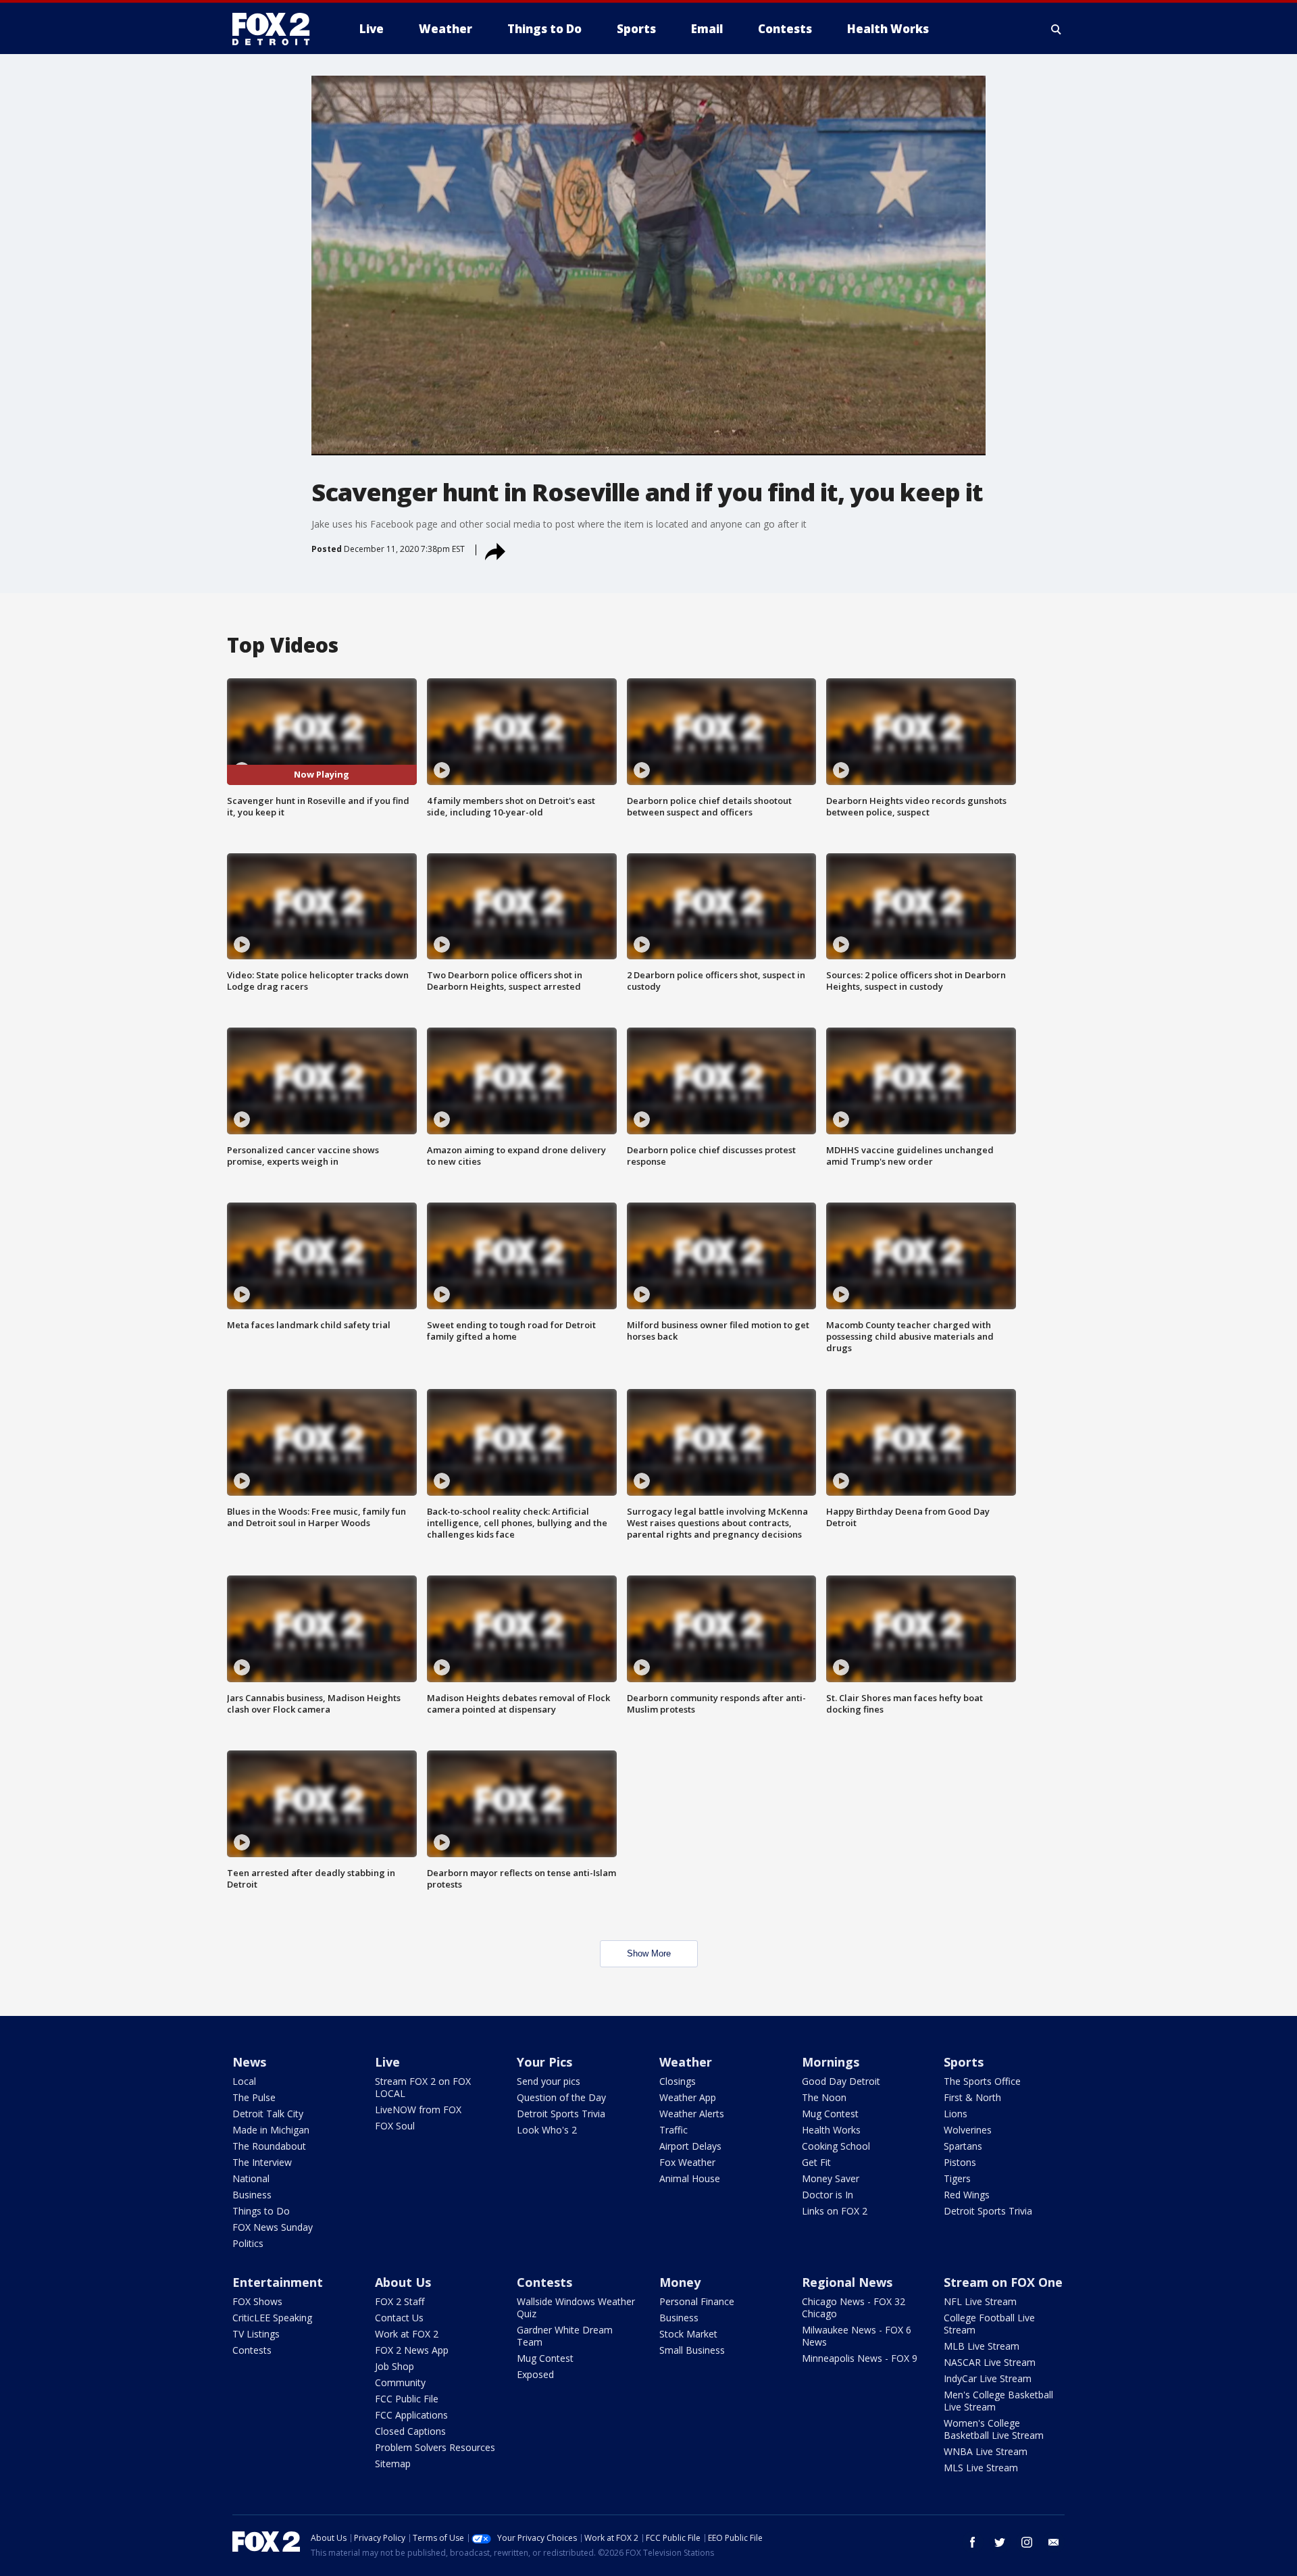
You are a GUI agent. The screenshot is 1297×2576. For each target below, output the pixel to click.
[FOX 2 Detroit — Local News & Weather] (277, 29)
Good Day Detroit (841, 2081)
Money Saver (831, 2178)
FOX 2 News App (412, 2350)
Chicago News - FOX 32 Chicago (854, 2307)
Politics (248, 2243)
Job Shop (395, 2366)
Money (680, 2282)
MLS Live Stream (981, 2468)
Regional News (847, 2282)
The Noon (824, 2097)
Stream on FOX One (1003, 2282)
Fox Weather (687, 2162)
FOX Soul (395, 2126)
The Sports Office (982, 2081)
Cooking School (836, 2146)
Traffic (673, 2130)
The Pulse (254, 2097)
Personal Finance (697, 2301)
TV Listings (256, 2334)
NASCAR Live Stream (990, 2362)
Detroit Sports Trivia (561, 2114)
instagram (1027, 2542)
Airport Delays (690, 2146)
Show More (649, 1953)
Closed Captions (410, 2431)
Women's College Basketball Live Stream (994, 2429)
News (249, 2062)
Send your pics (549, 2081)
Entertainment (278, 2282)
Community (400, 2382)
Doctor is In (828, 2195)
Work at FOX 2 (407, 2334)
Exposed (535, 2374)
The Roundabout (269, 2146)
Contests (252, 2350)
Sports (964, 2062)
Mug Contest (830, 2114)
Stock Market (688, 2334)
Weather (686, 2062)
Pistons (960, 2162)
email (1054, 2542)
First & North (972, 2097)
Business (252, 2195)
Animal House (690, 2178)
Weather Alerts (692, 2114)
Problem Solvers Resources (435, 2447)
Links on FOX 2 (835, 2211)
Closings (678, 2081)
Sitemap (393, 2464)
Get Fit (816, 2162)
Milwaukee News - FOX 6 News (857, 2336)
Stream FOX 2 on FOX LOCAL (423, 2087)
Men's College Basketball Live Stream (998, 2401)
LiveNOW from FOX (418, 2110)
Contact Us (399, 2318)
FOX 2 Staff (400, 2301)
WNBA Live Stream (986, 2451)
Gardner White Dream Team (565, 2336)
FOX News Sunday (273, 2227)
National (251, 2178)
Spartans (963, 2146)
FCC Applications (411, 2415)
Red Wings (967, 2195)
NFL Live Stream (980, 2301)
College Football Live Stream (989, 2324)
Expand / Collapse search (1057, 29)
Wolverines (968, 2130)
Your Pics (544, 2062)
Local (244, 2081)
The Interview (262, 2162)
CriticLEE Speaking (272, 2318)
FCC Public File (407, 2399)
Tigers (957, 2178)
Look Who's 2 (547, 2130)
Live (387, 2062)
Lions (956, 2114)
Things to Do (261, 2211)
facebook (973, 2542)
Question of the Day (561, 2097)
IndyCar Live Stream (988, 2378)
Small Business (692, 2350)
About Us (403, 2282)
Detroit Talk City (268, 2114)
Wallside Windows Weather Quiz (576, 2307)
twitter (1000, 2542)
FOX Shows (257, 2301)
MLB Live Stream (982, 2346)
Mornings (831, 2062)
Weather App (688, 2097)
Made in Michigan (271, 2130)
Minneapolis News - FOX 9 (860, 2358)
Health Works (831, 2130)
